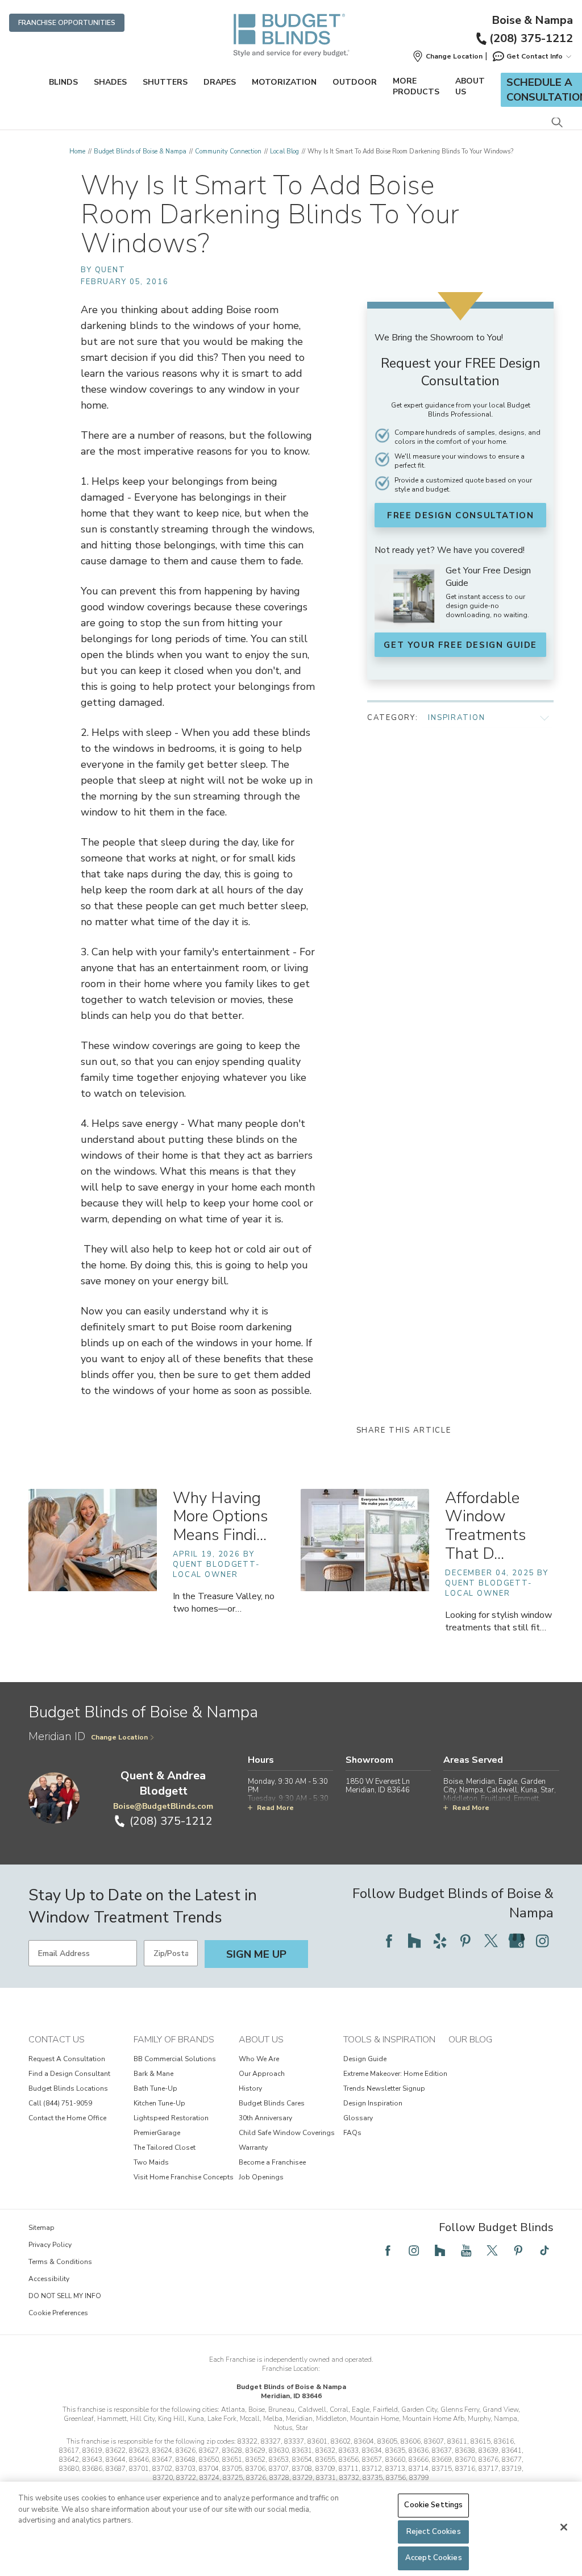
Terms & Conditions (60, 2262)
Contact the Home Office (67, 2118)
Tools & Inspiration (389, 2040)
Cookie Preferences (58, 2313)
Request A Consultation (67, 2059)
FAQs (352, 2133)
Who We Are (259, 2059)
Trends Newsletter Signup (384, 2088)
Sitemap (41, 2228)
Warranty (253, 2148)
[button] (447, 56)
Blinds (63, 82)
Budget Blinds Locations (68, 2088)
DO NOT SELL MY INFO (65, 2296)
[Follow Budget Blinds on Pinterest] (465, 1941)
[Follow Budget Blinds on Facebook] (389, 1941)
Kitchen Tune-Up (159, 2103)
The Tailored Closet (165, 2148)
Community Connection (228, 151)
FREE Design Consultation (460, 515)
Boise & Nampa (532, 20)
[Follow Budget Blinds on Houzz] (414, 1941)
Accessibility (49, 2279)
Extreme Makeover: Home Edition (395, 2074)
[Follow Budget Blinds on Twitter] (491, 1941)
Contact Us (57, 2040)
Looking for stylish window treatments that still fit (498, 1621)
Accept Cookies (434, 2558)
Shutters (165, 82)
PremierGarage (157, 2133)
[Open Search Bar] (557, 123)
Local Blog (284, 151)
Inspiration (456, 718)
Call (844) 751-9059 (60, 2103)
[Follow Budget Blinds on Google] (517, 1941)
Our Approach (262, 2074)
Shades (110, 82)
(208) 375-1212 (531, 38)
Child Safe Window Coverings (287, 2133)
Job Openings (261, 2177)
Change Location (119, 1737)
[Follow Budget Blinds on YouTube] (466, 2250)
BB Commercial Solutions (175, 2059)
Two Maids (151, 2162)
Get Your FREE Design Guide (460, 645)
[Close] (564, 2527)
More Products (416, 86)
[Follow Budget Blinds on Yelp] (440, 1941)
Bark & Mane (153, 2074)
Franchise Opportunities (67, 23)
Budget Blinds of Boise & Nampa (140, 151)
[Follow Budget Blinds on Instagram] (542, 1941)
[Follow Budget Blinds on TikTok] (544, 2250)
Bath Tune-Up (155, 2088)
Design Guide (365, 2059)
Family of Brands (174, 2040)
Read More (275, 1808)
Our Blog (470, 2040)
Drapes (220, 82)
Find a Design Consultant (69, 2074)
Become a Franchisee (272, 2162)
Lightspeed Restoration (171, 2118)
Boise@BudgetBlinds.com (163, 1806)
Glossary (358, 2118)
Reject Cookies (434, 2532)
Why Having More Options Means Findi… (220, 1517)
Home (77, 151)
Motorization (284, 82)
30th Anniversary (265, 2118)
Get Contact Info (535, 56)
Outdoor (355, 82)
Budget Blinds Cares (272, 2103)
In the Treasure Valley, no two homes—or (224, 1603)
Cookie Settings (433, 2505)
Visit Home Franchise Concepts (184, 2177)
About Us (470, 86)
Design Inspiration (373, 2103)
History (250, 2088)
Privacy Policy (50, 2245)
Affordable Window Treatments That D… (485, 1526)
